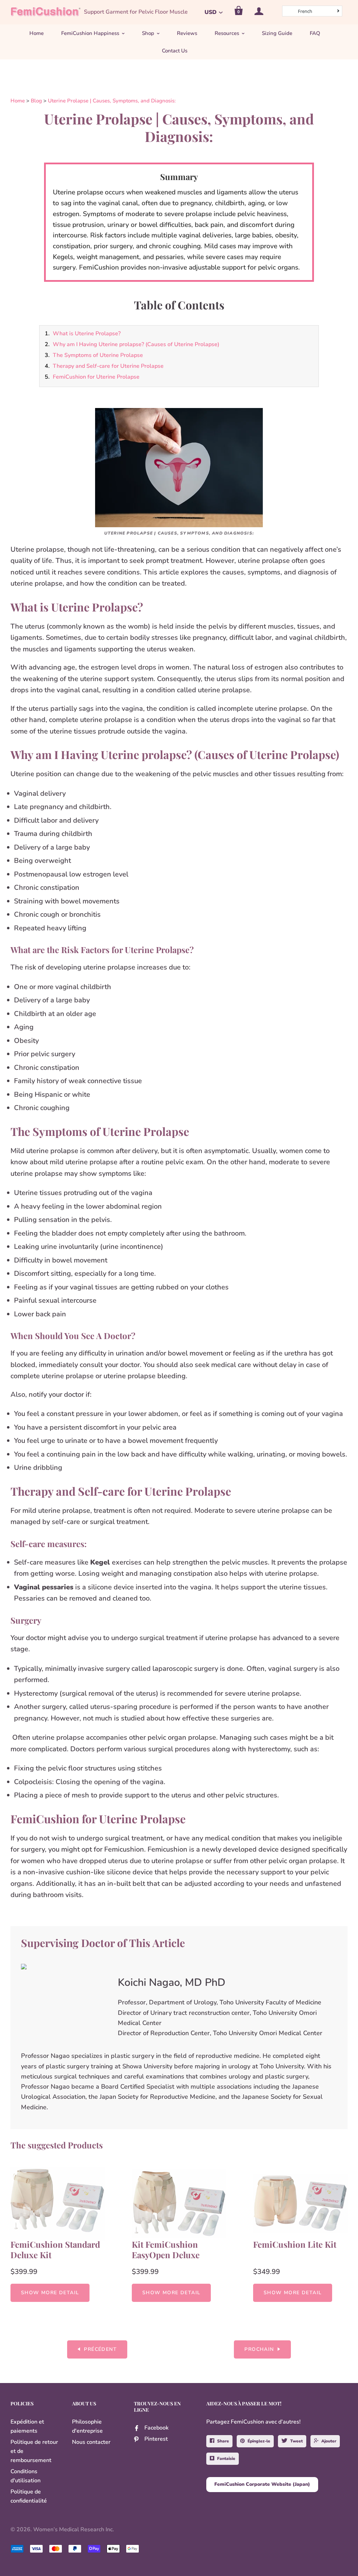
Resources (227, 33)
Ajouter (329, 2441)
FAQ (315, 33)
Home (37, 33)
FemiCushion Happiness (90, 33)
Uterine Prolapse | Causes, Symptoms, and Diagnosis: (112, 101)
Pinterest (156, 2439)
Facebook (156, 2428)
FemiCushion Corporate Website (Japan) (262, 2484)
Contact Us (175, 51)
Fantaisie (226, 2459)
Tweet (296, 2441)
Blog (36, 101)
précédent (100, 2349)
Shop (148, 33)
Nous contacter (91, 2442)
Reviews (187, 33)
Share (223, 2441)
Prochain (259, 2349)
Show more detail (50, 2293)
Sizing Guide (277, 33)
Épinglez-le (259, 2441)
